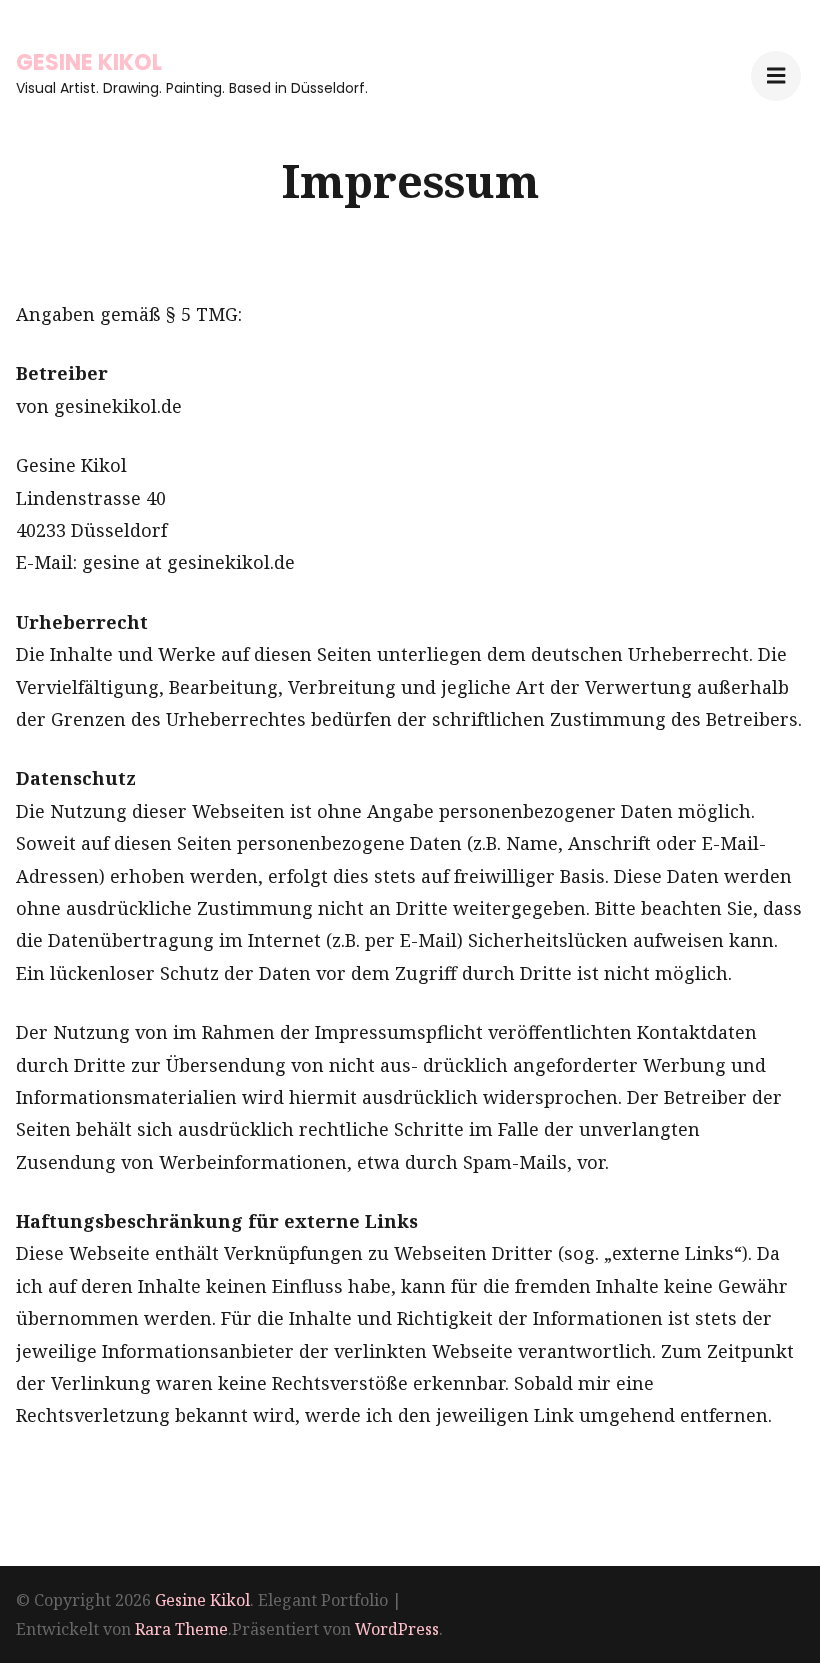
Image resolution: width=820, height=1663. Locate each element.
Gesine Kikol (89, 62)
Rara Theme (181, 1629)
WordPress (397, 1629)
